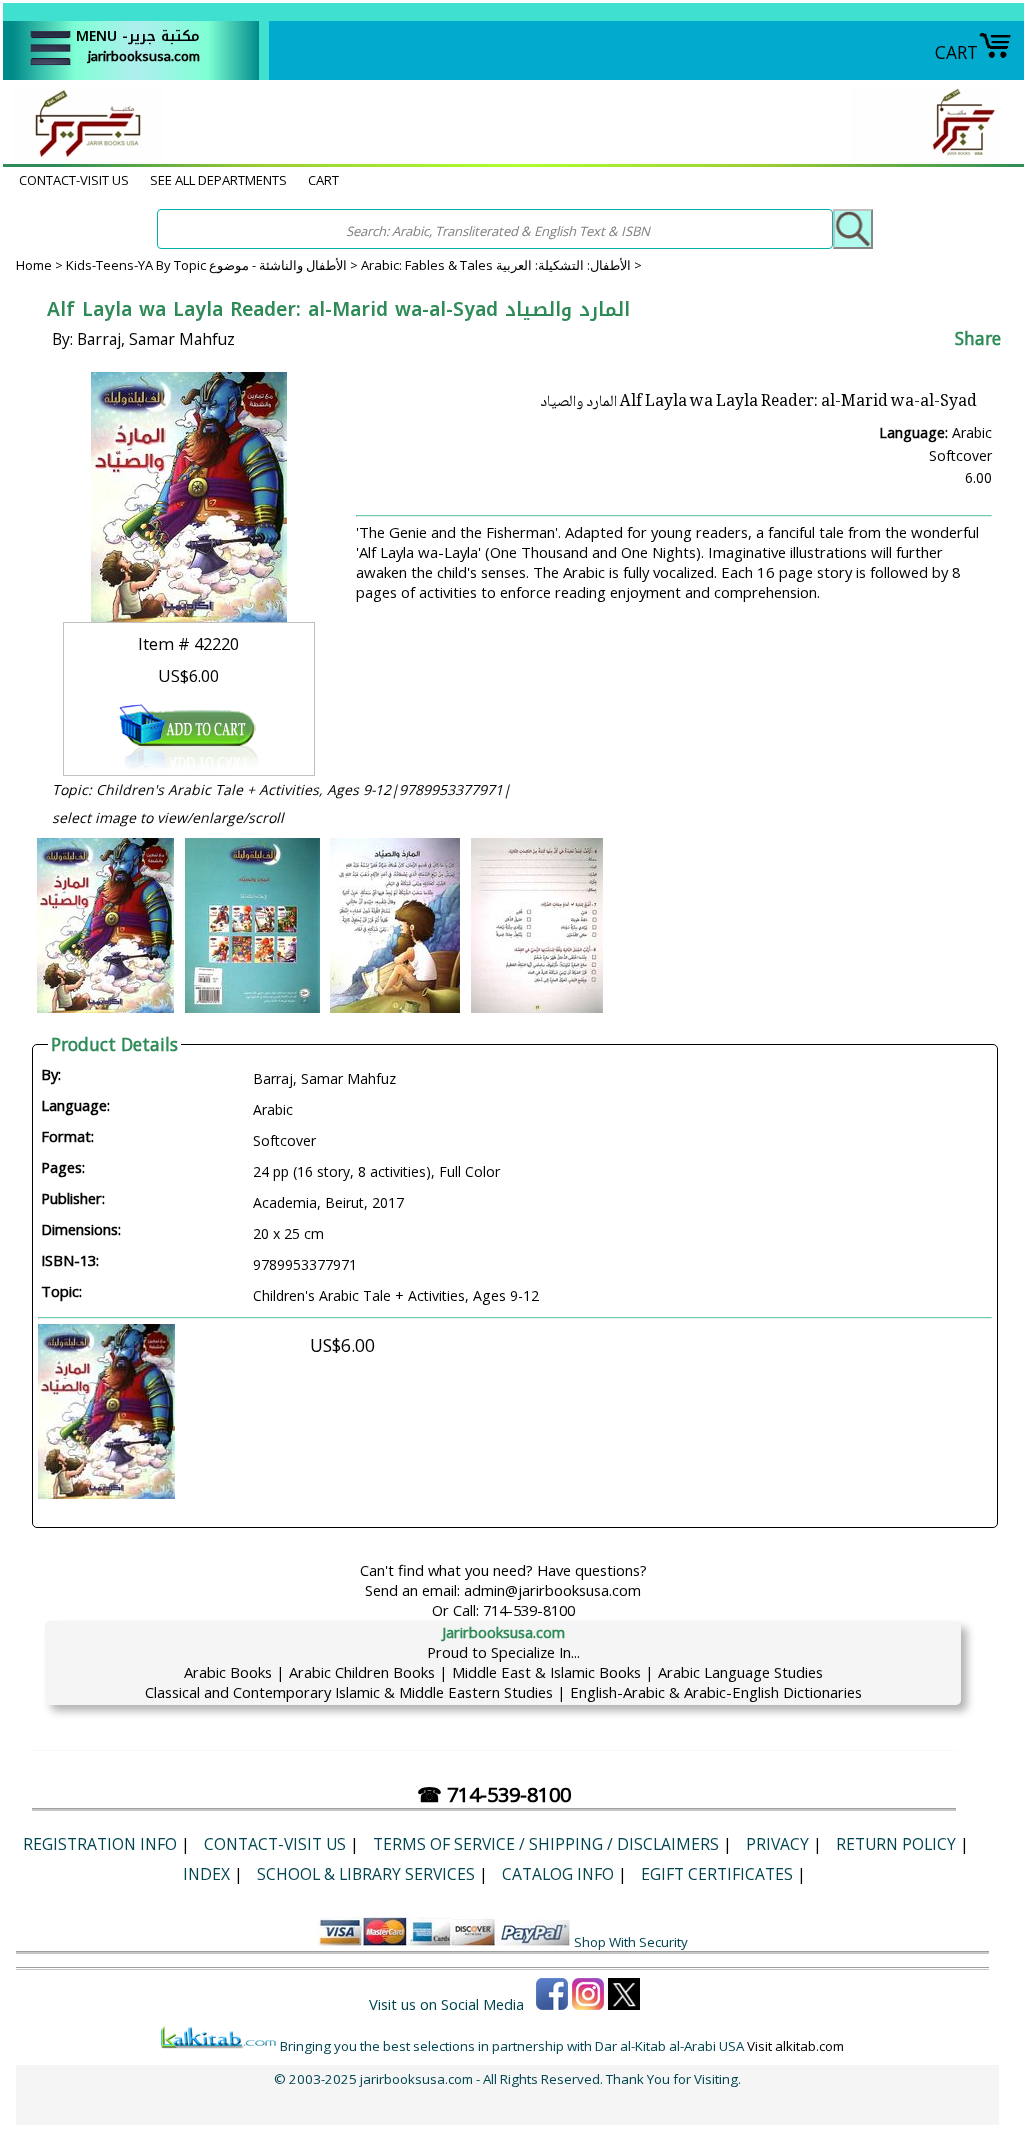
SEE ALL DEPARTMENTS (218, 180)
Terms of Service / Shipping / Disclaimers (546, 1844)
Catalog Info (558, 1874)
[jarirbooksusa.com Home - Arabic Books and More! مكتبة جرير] (83, 154)
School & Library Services (366, 1874)
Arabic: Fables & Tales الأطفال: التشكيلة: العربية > (501, 265)
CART (956, 52)
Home (34, 265)
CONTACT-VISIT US (74, 180)
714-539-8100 (529, 1610)
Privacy (777, 1844)
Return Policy (896, 1844)
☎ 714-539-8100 (494, 1794)
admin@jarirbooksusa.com (552, 1590)
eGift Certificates (717, 1874)
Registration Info (100, 1844)
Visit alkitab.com (795, 2046)
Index (206, 1874)
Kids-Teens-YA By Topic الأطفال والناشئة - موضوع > (213, 265)
